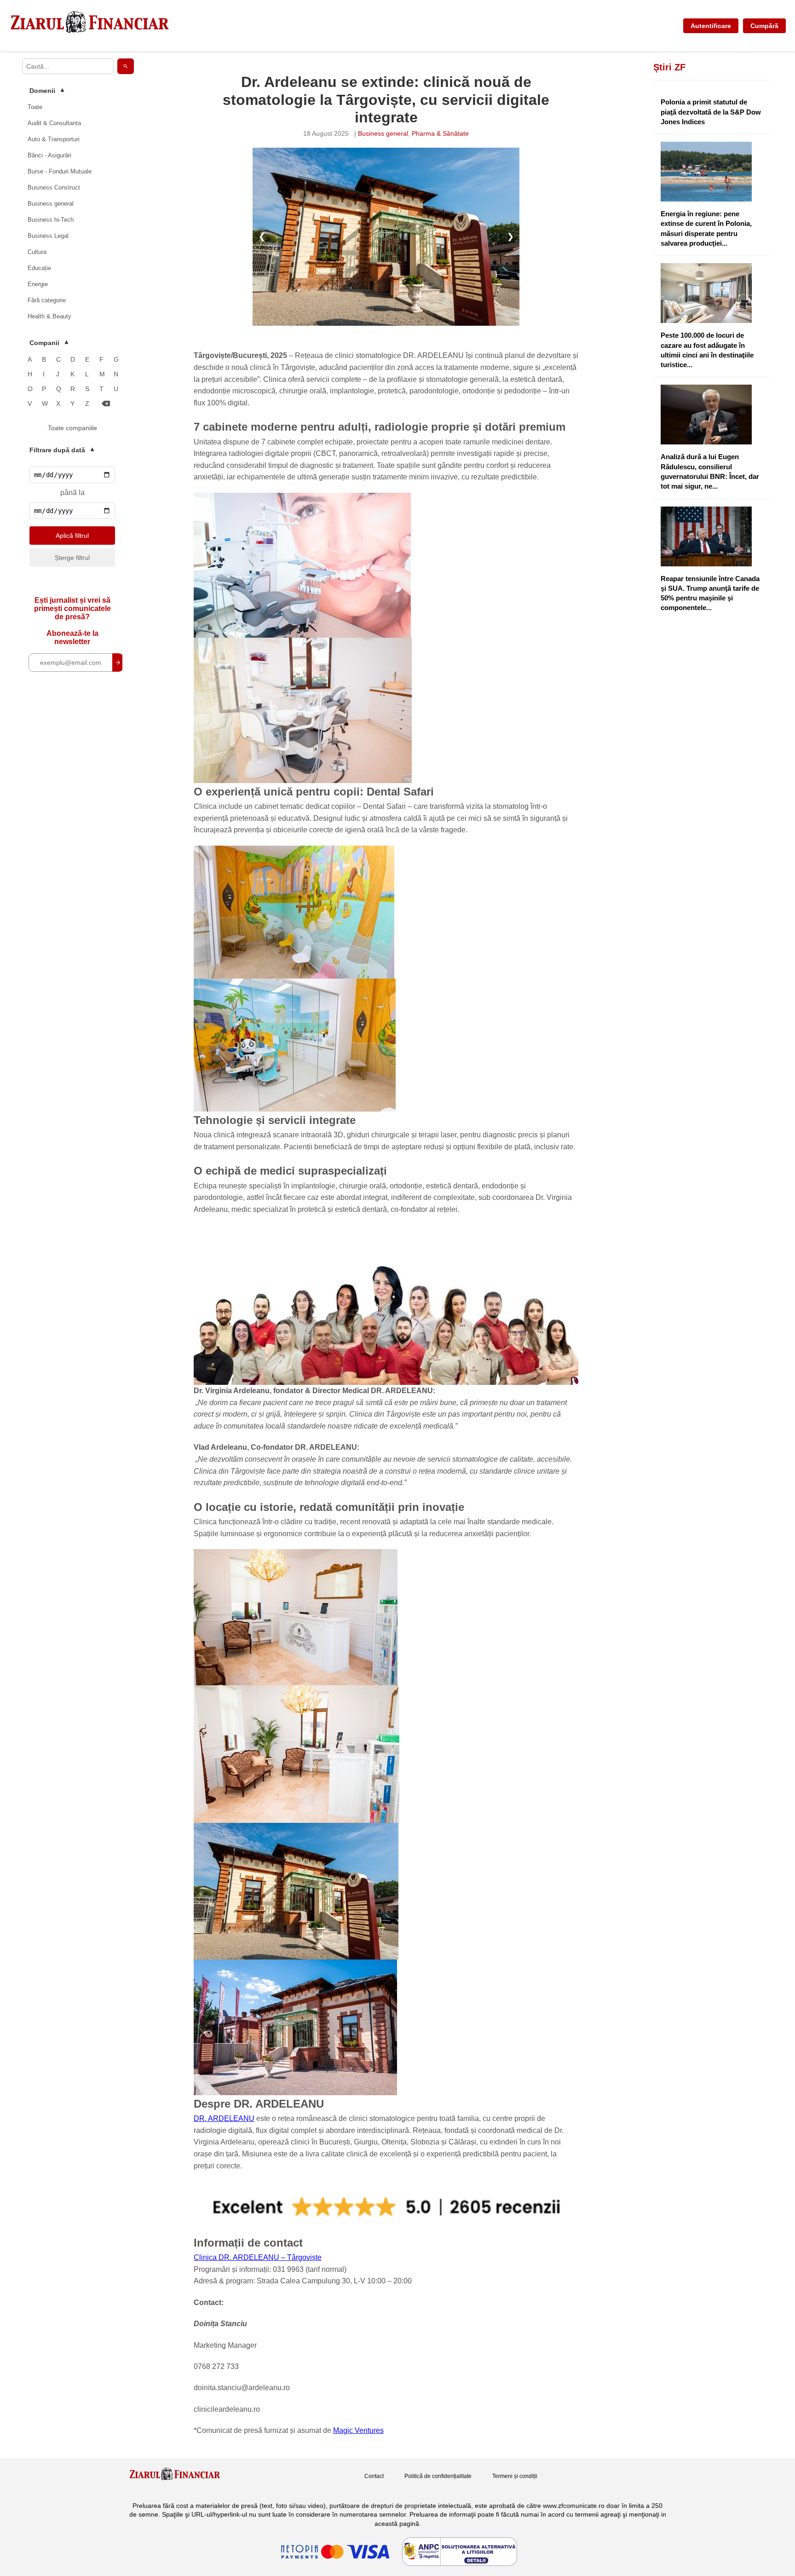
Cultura (37, 252)
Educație (39, 268)
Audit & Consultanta (54, 123)
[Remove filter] (106, 404)
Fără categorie (47, 300)
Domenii (47, 91)
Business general (51, 204)
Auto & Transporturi (54, 139)
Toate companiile (72, 428)
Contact (374, 2476)
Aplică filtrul (72, 536)
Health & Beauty (49, 316)
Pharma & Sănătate (440, 133)
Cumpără (764, 26)
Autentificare (711, 26)
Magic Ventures (358, 2430)
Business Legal (48, 236)
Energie (38, 284)
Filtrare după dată (62, 450)
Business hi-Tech (51, 220)
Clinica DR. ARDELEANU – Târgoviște (258, 2257)
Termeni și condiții (515, 2476)
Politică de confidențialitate (438, 2476)
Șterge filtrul (72, 558)
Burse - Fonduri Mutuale (60, 171)
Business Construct (54, 187)
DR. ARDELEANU (224, 2118)
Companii (49, 343)
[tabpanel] (386, 236)
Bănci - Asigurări (49, 155)
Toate (35, 107)
